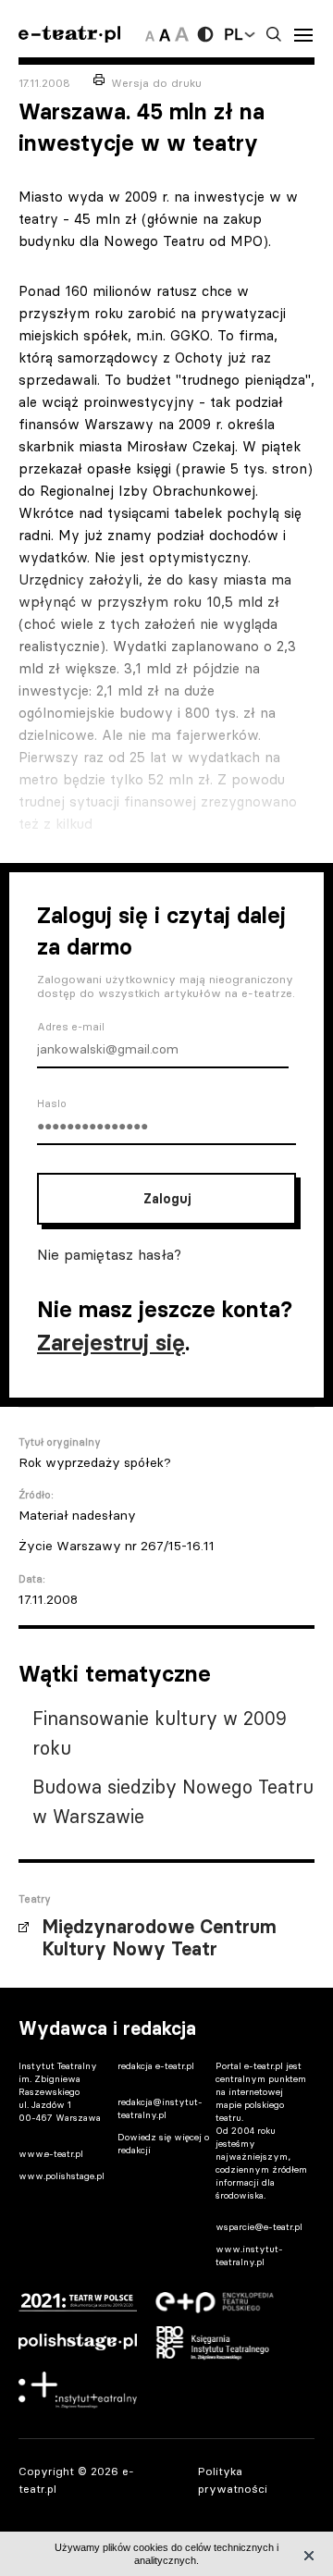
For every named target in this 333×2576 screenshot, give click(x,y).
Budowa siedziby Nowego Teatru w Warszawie (173, 1801)
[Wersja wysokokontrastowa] (205, 34)
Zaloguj (167, 1199)
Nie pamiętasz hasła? (109, 1254)
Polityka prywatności (233, 2480)
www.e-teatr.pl (51, 2154)
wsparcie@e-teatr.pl (259, 2227)
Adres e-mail (71, 1027)
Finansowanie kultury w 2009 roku (160, 1733)
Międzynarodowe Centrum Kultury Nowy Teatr (159, 1938)
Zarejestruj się (111, 1343)
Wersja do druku (156, 83)
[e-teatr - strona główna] (69, 35)
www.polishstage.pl (62, 2176)
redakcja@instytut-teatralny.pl (160, 2108)
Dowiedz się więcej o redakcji (163, 2144)
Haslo (52, 1103)
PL (233, 34)
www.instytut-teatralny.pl (249, 2256)
